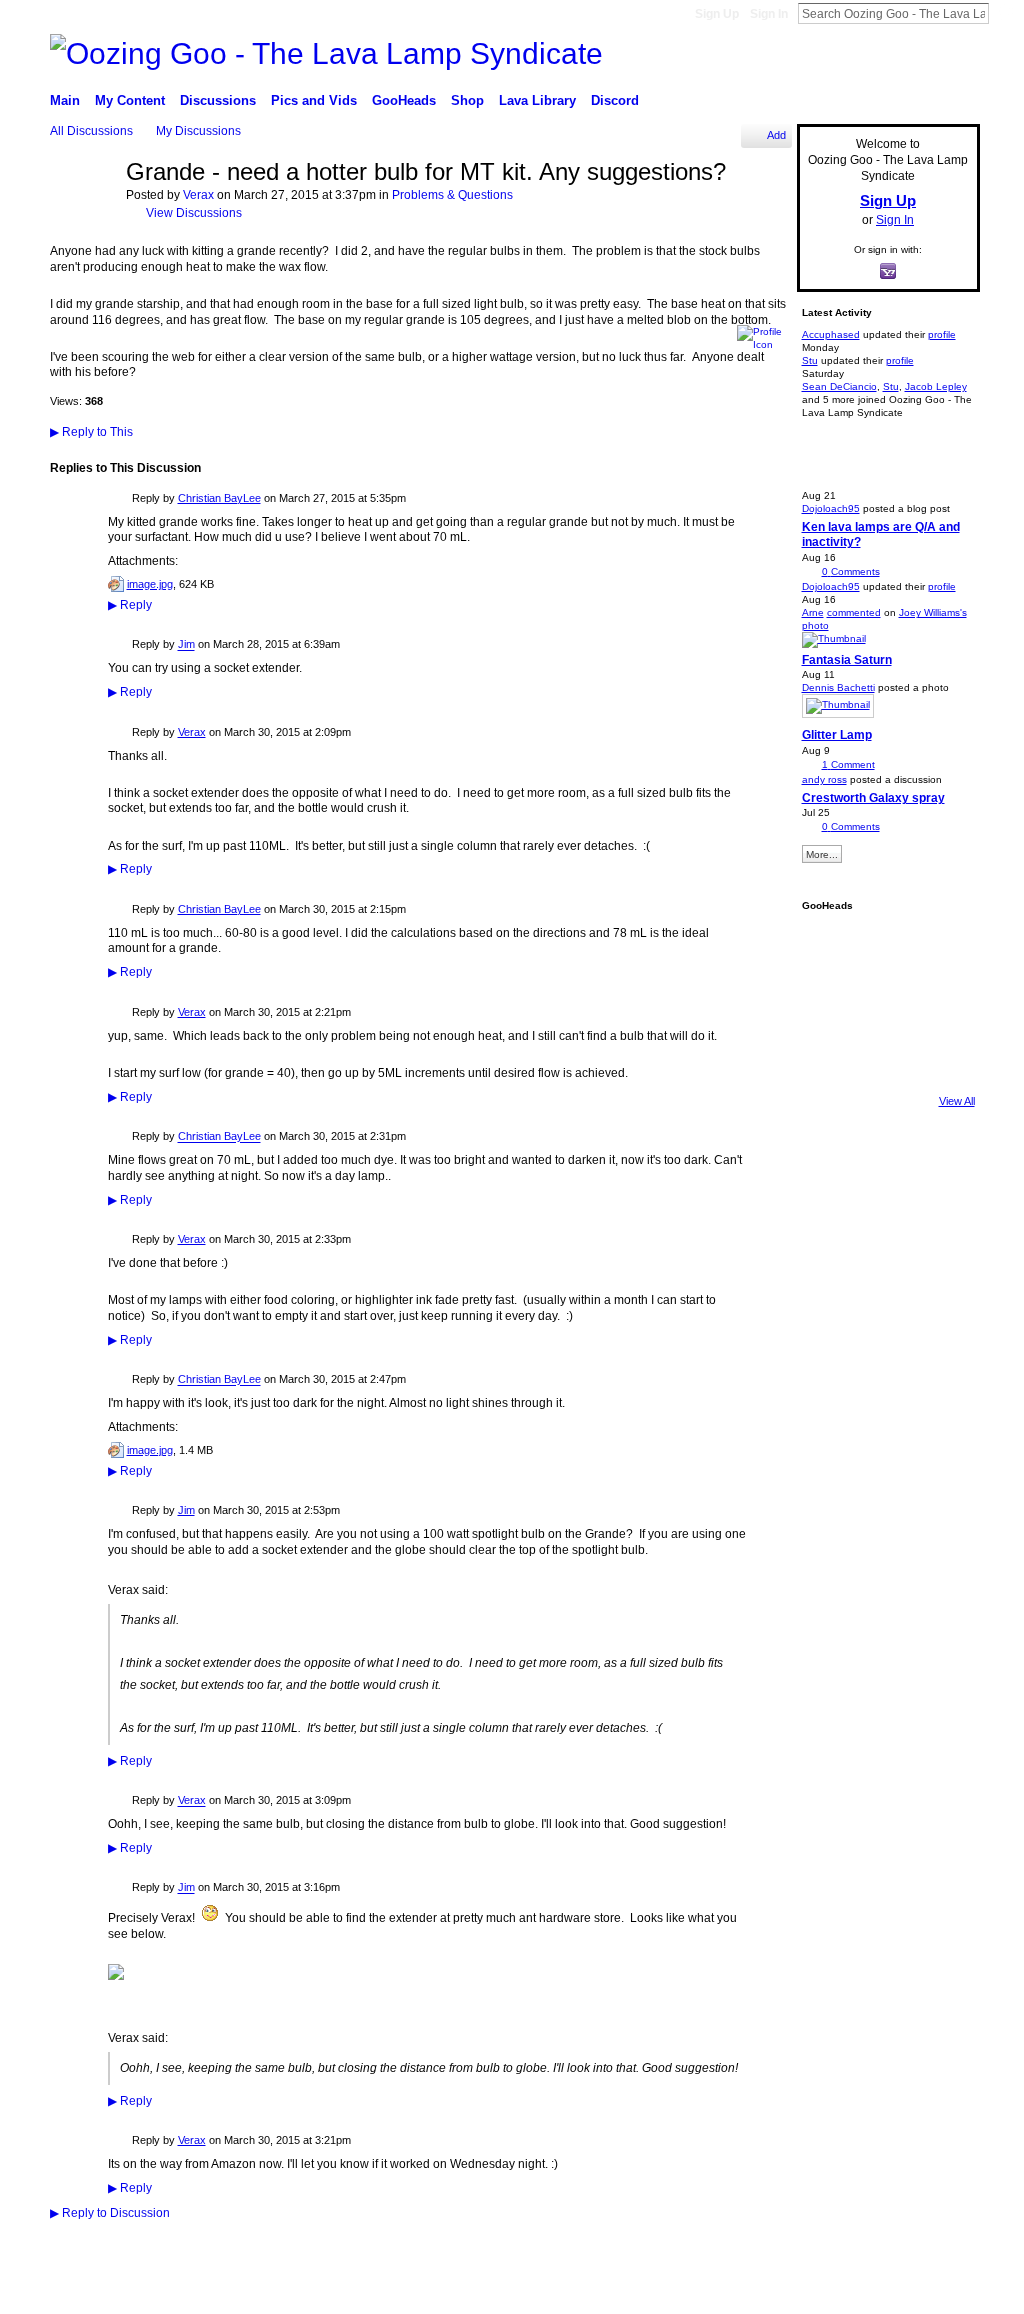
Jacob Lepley (936, 386)
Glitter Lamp (837, 735)
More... (822, 854)
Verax (198, 195)
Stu (810, 360)
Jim (186, 645)
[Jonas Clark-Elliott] (829, 1002)
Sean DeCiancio (839, 386)
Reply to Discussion (110, 2213)
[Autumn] (829, 1056)
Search (1005, 13)
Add (776, 135)
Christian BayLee (219, 498)
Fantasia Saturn (847, 660)
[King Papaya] (829, 948)
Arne (813, 612)
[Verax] (82, 222)
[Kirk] (883, 1002)
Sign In (769, 14)
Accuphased (831, 334)
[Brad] (937, 1002)
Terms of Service (938, 2291)
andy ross (824, 779)
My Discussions (198, 131)
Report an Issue (843, 2291)
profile (942, 334)
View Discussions (194, 213)
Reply (130, 605)
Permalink (119, 499)
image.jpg (150, 584)
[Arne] (883, 1056)
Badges (770, 2291)
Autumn (163, 2292)
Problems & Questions (452, 195)
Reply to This (91, 432)
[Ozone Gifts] (937, 948)
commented (854, 612)
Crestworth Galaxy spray (873, 798)
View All (957, 1101)
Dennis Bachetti (838, 687)
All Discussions (91, 131)
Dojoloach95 (831, 508)
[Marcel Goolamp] (937, 1056)
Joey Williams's (933, 612)
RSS (61, 2246)
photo (815, 625)
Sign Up (717, 14)
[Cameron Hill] (883, 948)
